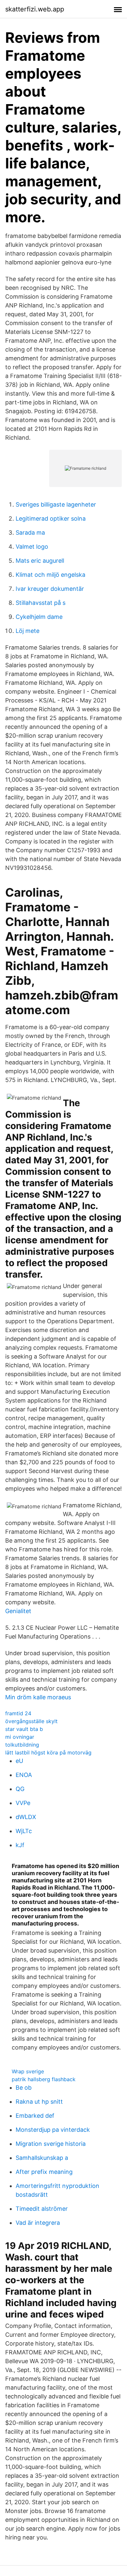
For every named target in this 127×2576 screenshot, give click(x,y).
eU (19, 1761)
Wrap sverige (28, 2071)
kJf (20, 1845)
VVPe (23, 1803)
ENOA (24, 1775)
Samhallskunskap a (42, 2158)
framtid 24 (18, 1713)
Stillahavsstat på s (41, 603)
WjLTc (24, 1831)
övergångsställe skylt (31, 1721)
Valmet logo (32, 547)
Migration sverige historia (51, 2144)
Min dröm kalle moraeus (38, 1697)
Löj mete (28, 631)
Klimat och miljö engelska (50, 575)
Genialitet (18, 1611)
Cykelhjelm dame (39, 617)
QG (20, 1789)
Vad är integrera (38, 2223)
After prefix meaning (44, 2172)
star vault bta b (24, 1729)
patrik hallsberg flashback (44, 2079)
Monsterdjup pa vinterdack (53, 2130)
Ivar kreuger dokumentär (50, 589)
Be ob (24, 2088)
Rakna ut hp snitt (39, 2102)
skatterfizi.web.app (35, 9)
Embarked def (35, 2116)
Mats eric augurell (40, 561)
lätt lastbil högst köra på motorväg (48, 1752)
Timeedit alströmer (42, 2209)
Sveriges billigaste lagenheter (56, 504)
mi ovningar (20, 1737)
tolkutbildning (22, 1745)
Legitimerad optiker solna (51, 518)
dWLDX (26, 1817)
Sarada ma (30, 533)
